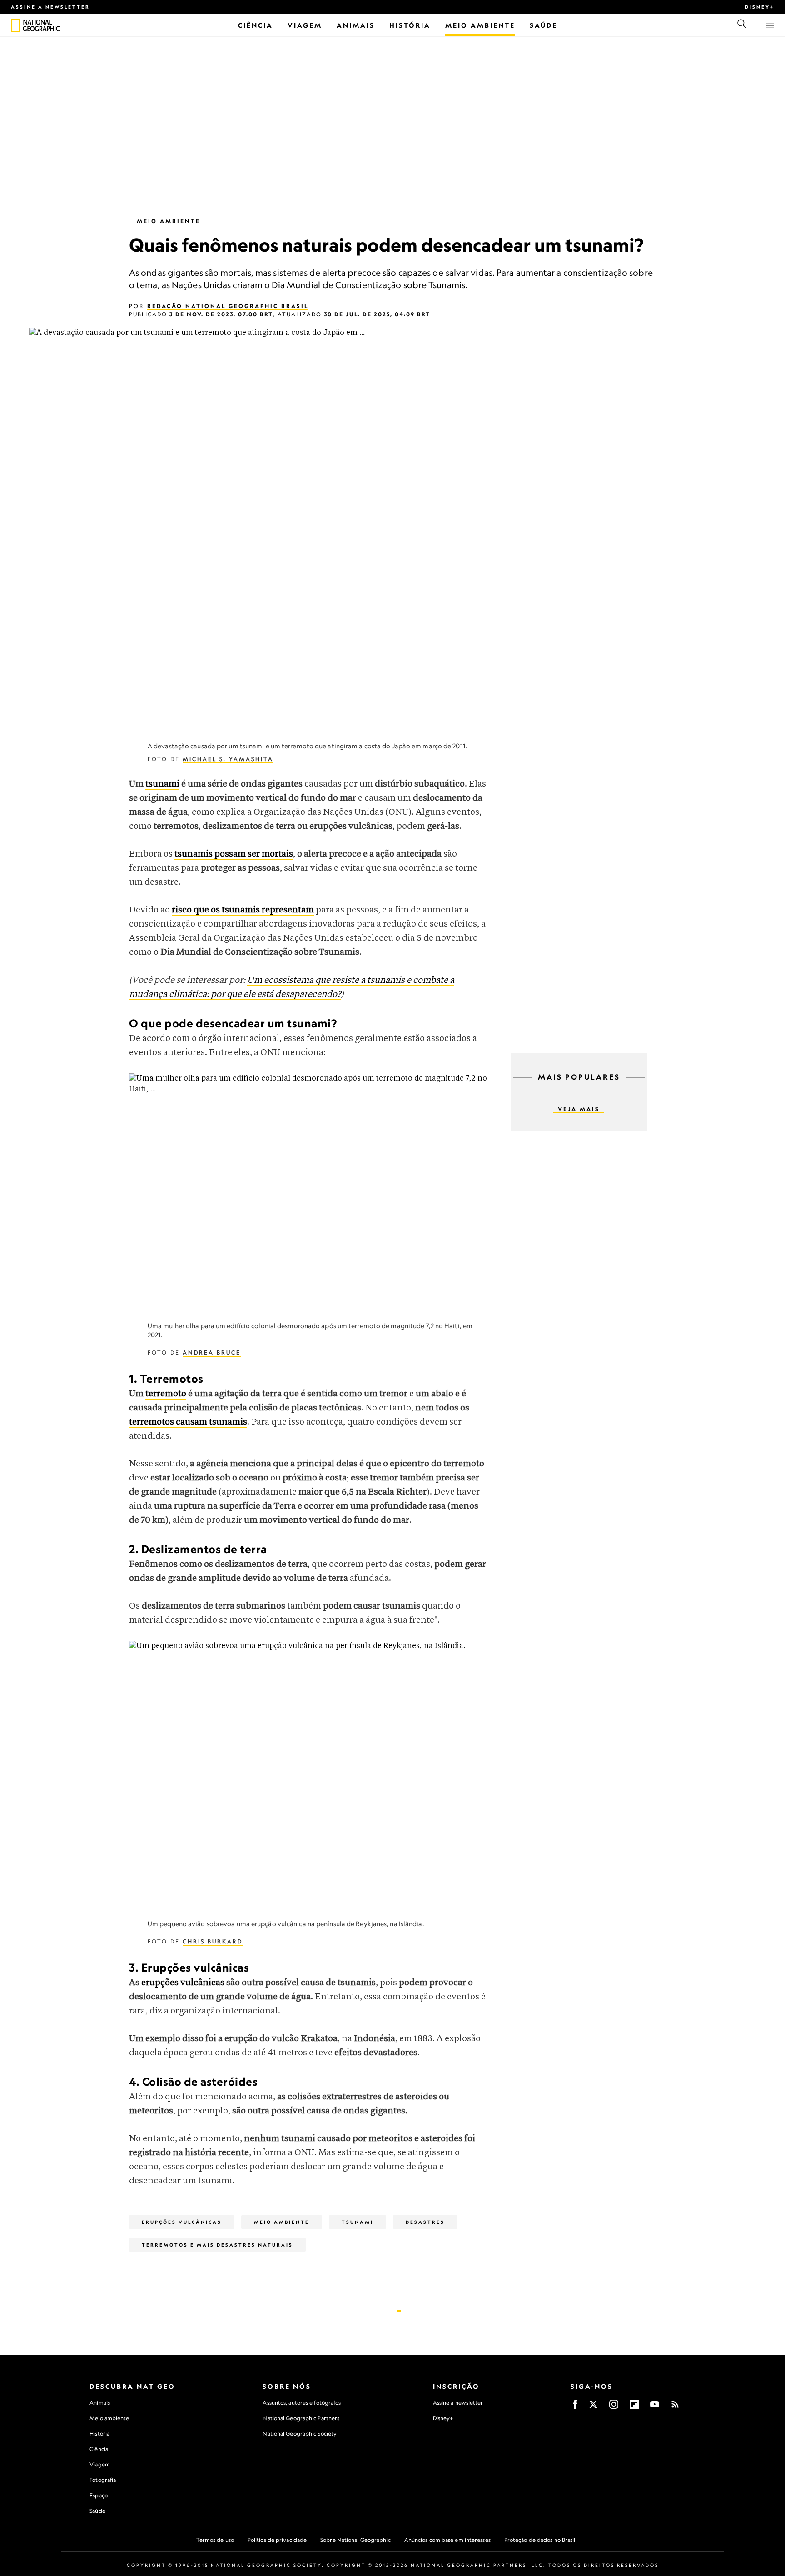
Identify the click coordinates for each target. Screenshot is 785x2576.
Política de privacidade (277, 2540)
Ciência (99, 2449)
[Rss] (675, 2407)
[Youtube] (655, 2407)
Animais (100, 2403)
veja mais (579, 1109)
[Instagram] (614, 2407)
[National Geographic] (16, 25)
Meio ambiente (109, 2418)
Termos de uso (215, 2540)
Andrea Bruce (212, 1353)
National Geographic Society (300, 2434)
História (99, 2434)
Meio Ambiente (169, 221)
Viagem (100, 2464)
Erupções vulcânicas (182, 2222)
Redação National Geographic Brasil (228, 306)
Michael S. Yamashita (228, 759)
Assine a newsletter (50, 7)
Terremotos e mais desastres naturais (217, 2245)
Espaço (99, 2495)
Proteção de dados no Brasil (540, 2540)
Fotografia (103, 2480)
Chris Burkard (213, 1941)
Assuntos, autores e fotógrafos (302, 2403)
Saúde (97, 2511)
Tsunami (358, 2222)
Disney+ (760, 7)
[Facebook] (575, 2407)
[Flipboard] (634, 2407)
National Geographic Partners (301, 2418)
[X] (593, 2407)
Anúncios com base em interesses (447, 2540)
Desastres (425, 2222)
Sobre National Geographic (355, 2540)
